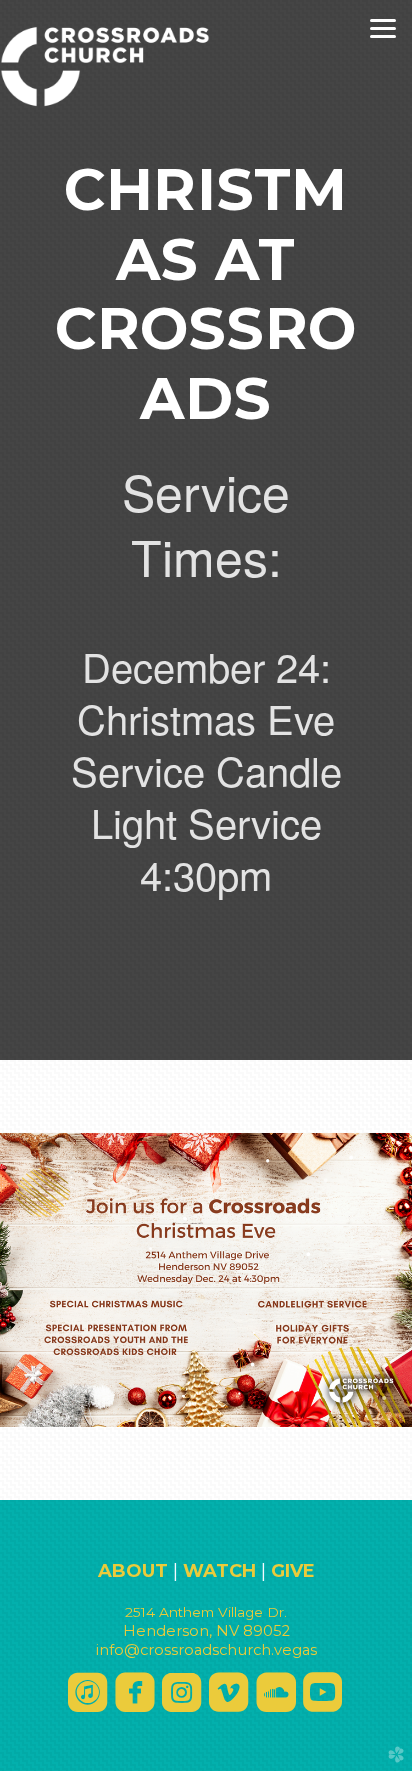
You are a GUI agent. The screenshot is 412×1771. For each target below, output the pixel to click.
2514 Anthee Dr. (206, 1612)
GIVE (293, 1571)
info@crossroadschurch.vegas (206, 1650)
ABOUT (133, 1571)
